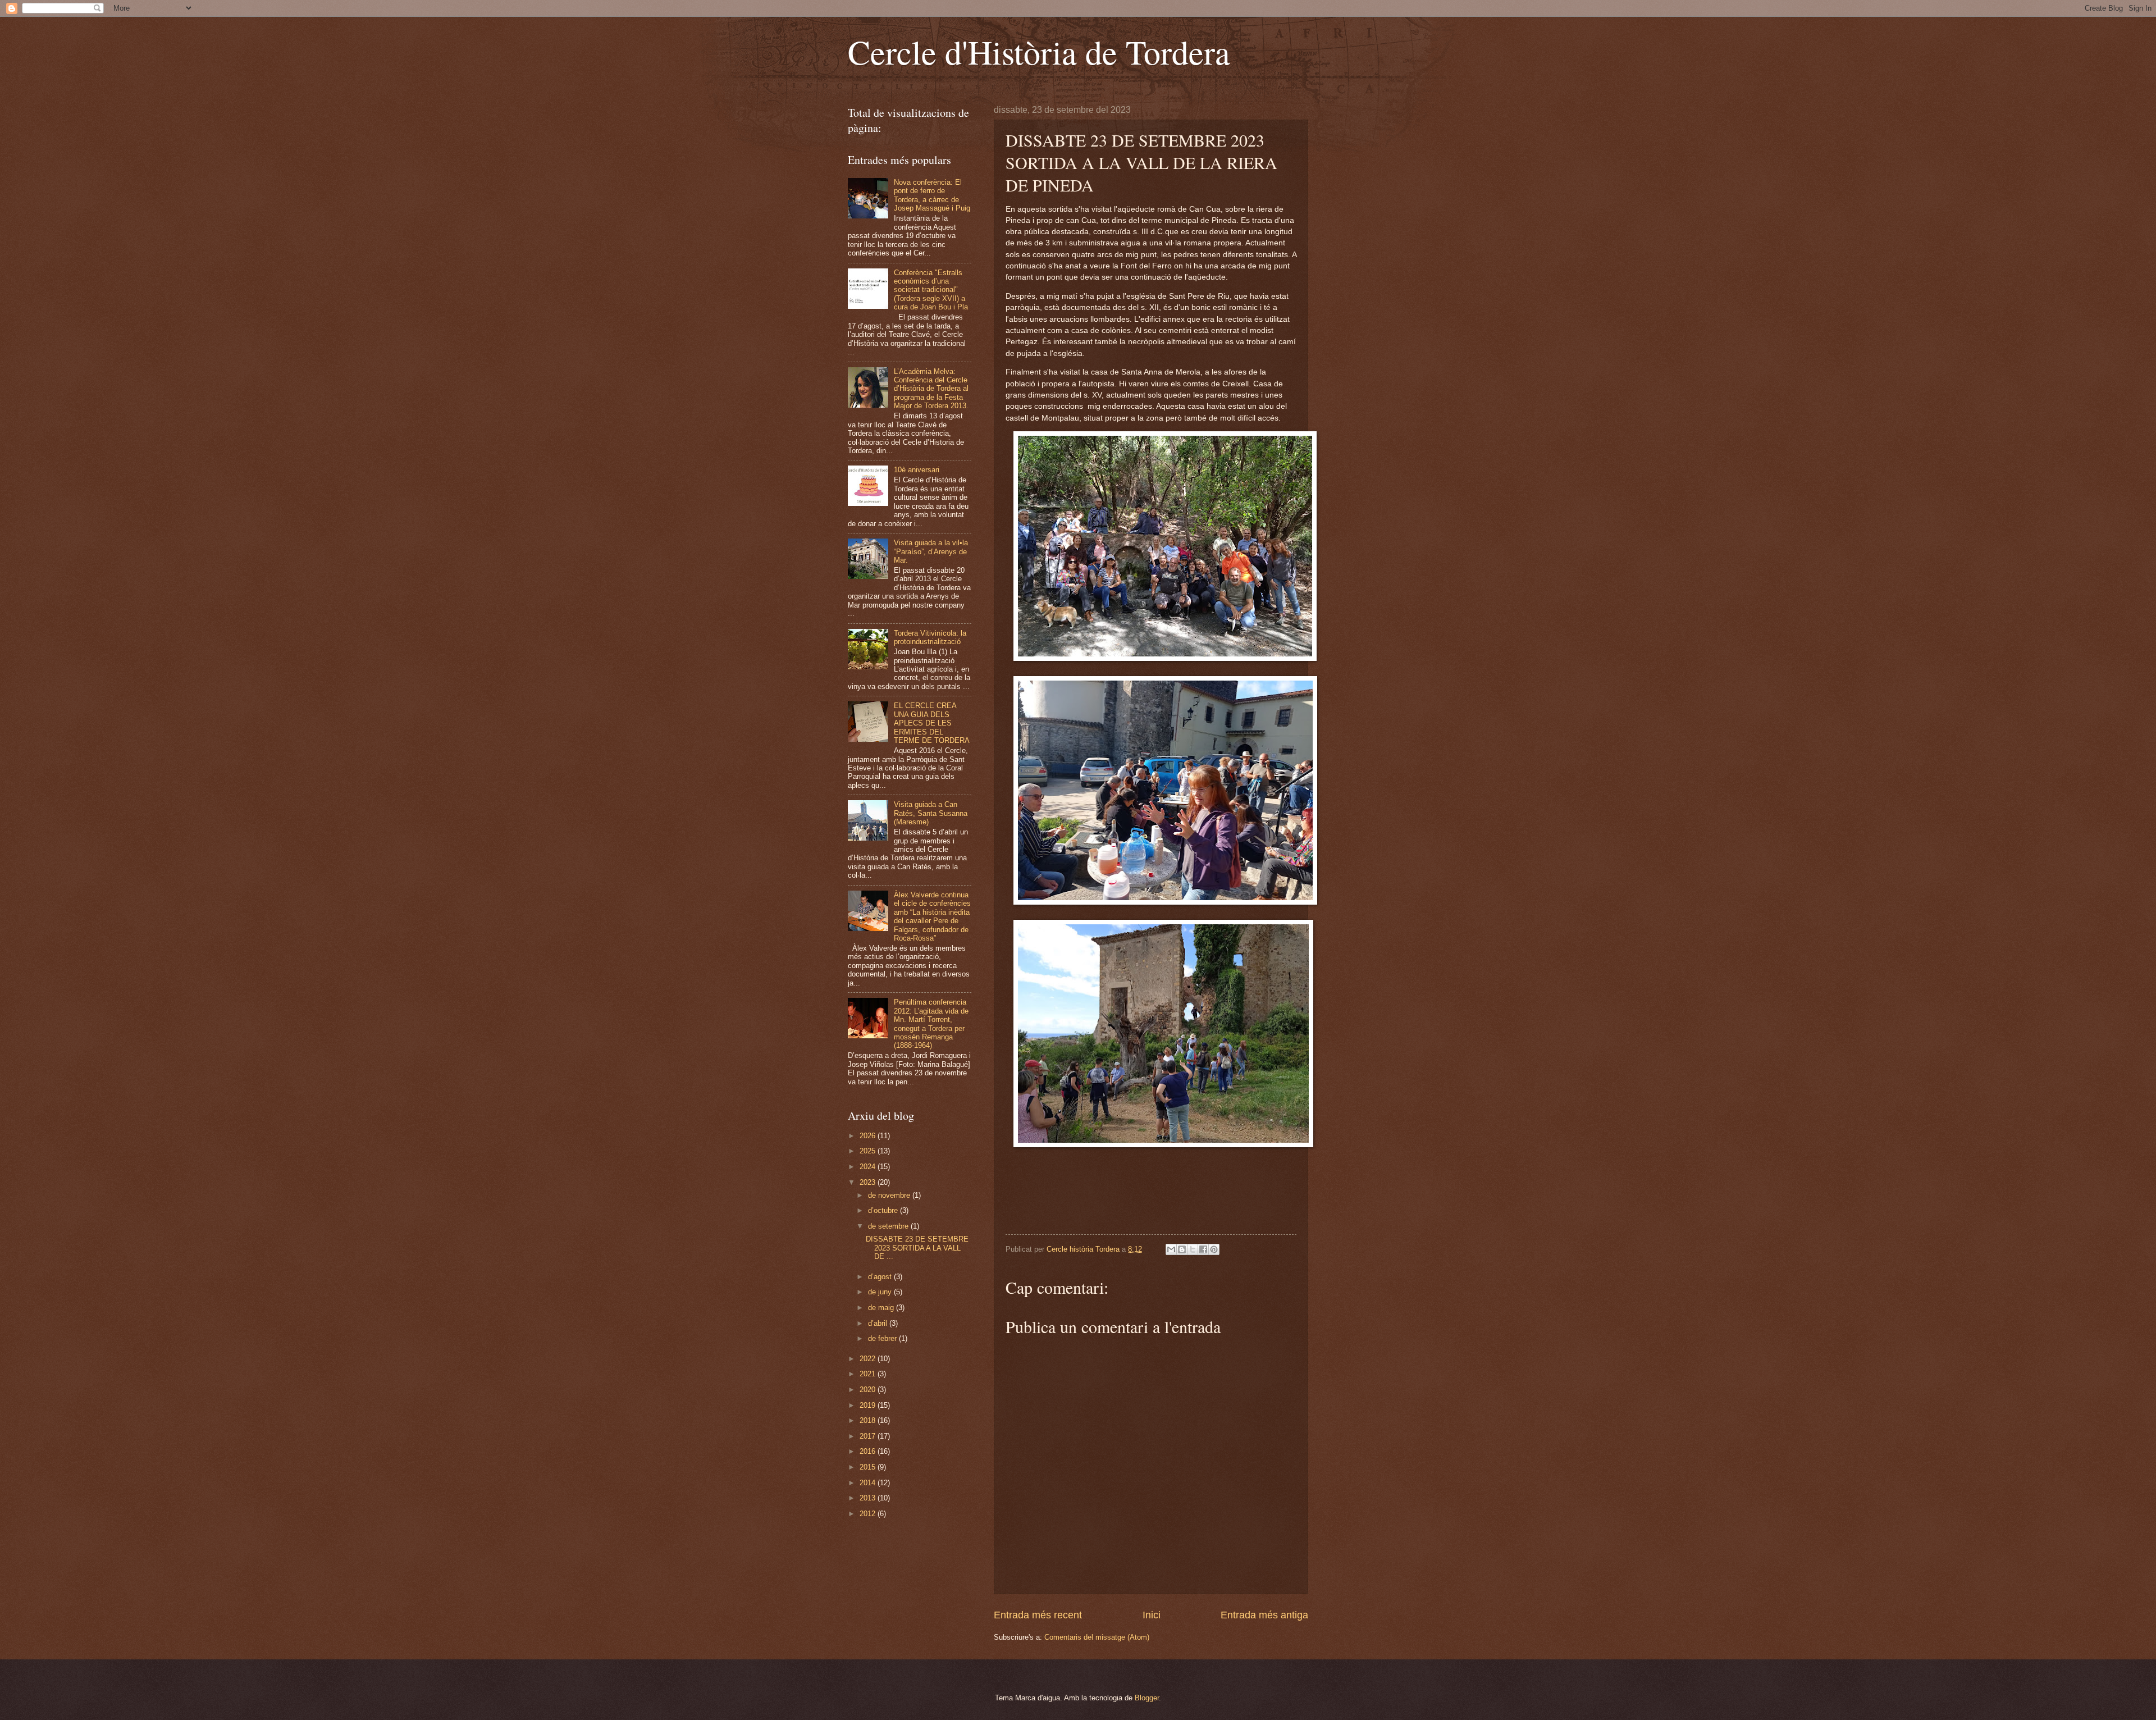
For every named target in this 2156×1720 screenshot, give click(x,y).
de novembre (890, 1195)
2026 (869, 1136)
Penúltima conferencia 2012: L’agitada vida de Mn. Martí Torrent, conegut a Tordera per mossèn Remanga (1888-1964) (931, 1024)
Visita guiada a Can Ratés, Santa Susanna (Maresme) (931, 813)
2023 (869, 1182)
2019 (869, 1405)
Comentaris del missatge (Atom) (1097, 1637)
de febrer (883, 1338)
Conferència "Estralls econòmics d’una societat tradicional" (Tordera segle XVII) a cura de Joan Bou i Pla (931, 290)
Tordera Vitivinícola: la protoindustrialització (930, 637)
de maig (882, 1308)
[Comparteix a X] (1193, 1249)
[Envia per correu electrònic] (1171, 1249)
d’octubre (884, 1210)
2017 (869, 1436)
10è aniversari (917, 470)
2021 (869, 1374)
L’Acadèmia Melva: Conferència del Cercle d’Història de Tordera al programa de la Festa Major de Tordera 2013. (931, 389)
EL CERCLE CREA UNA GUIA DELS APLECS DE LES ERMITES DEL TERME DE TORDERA (932, 723)
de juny (881, 1292)
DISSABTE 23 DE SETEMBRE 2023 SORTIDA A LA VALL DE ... (917, 1248)
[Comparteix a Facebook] (1203, 1249)
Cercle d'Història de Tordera (1039, 52)
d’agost (881, 1277)
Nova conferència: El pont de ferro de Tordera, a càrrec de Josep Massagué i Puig (932, 195)
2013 (869, 1498)
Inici (1152, 1615)
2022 (869, 1359)
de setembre (889, 1226)
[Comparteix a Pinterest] (1214, 1249)
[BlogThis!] (1182, 1249)
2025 (869, 1151)
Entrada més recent (1038, 1615)
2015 (869, 1467)
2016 (869, 1451)
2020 (869, 1390)
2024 (869, 1167)
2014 (869, 1483)
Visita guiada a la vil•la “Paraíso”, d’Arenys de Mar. (931, 551)
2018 (869, 1420)
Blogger (1147, 1698)
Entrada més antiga (1264, 1615)
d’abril (879, 1323)
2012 (869, 1514)
